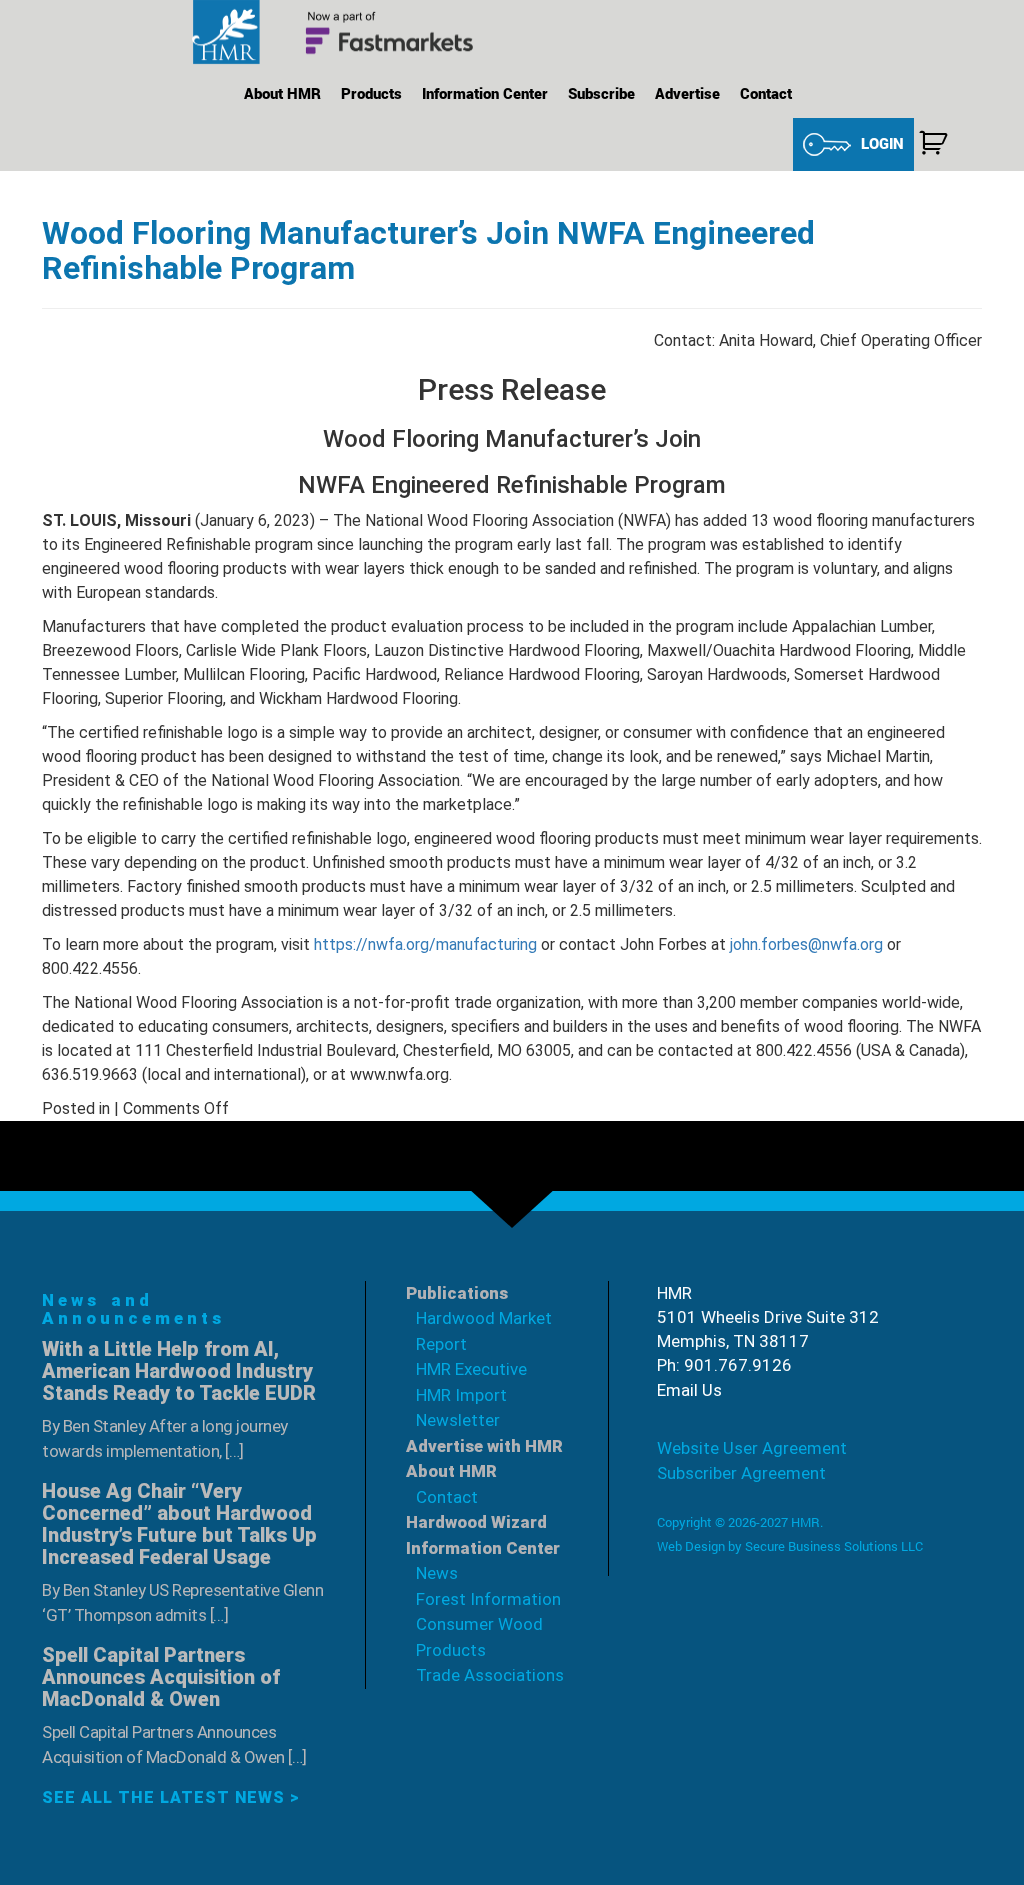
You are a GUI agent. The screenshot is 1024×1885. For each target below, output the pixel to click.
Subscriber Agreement (741, 1473)
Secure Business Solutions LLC (834, 1546)
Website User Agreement (752, 1448)
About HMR (282, 93)
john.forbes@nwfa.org (806, 944)
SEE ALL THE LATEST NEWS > (171, 1797)
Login (882, 143)
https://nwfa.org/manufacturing (425, 944)
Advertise (687, 93)
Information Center (485, 93)
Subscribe (601, 93)
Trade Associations (490, 1675)
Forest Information (488, 1599)
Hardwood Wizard (476, 1522)
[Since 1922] (342, 32)
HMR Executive (471, 1369)
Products (371, 93)
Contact (766, 93)
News (437, 1573)
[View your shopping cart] (933, 143)
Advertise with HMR (484, 1446)
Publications (457, 1293)
